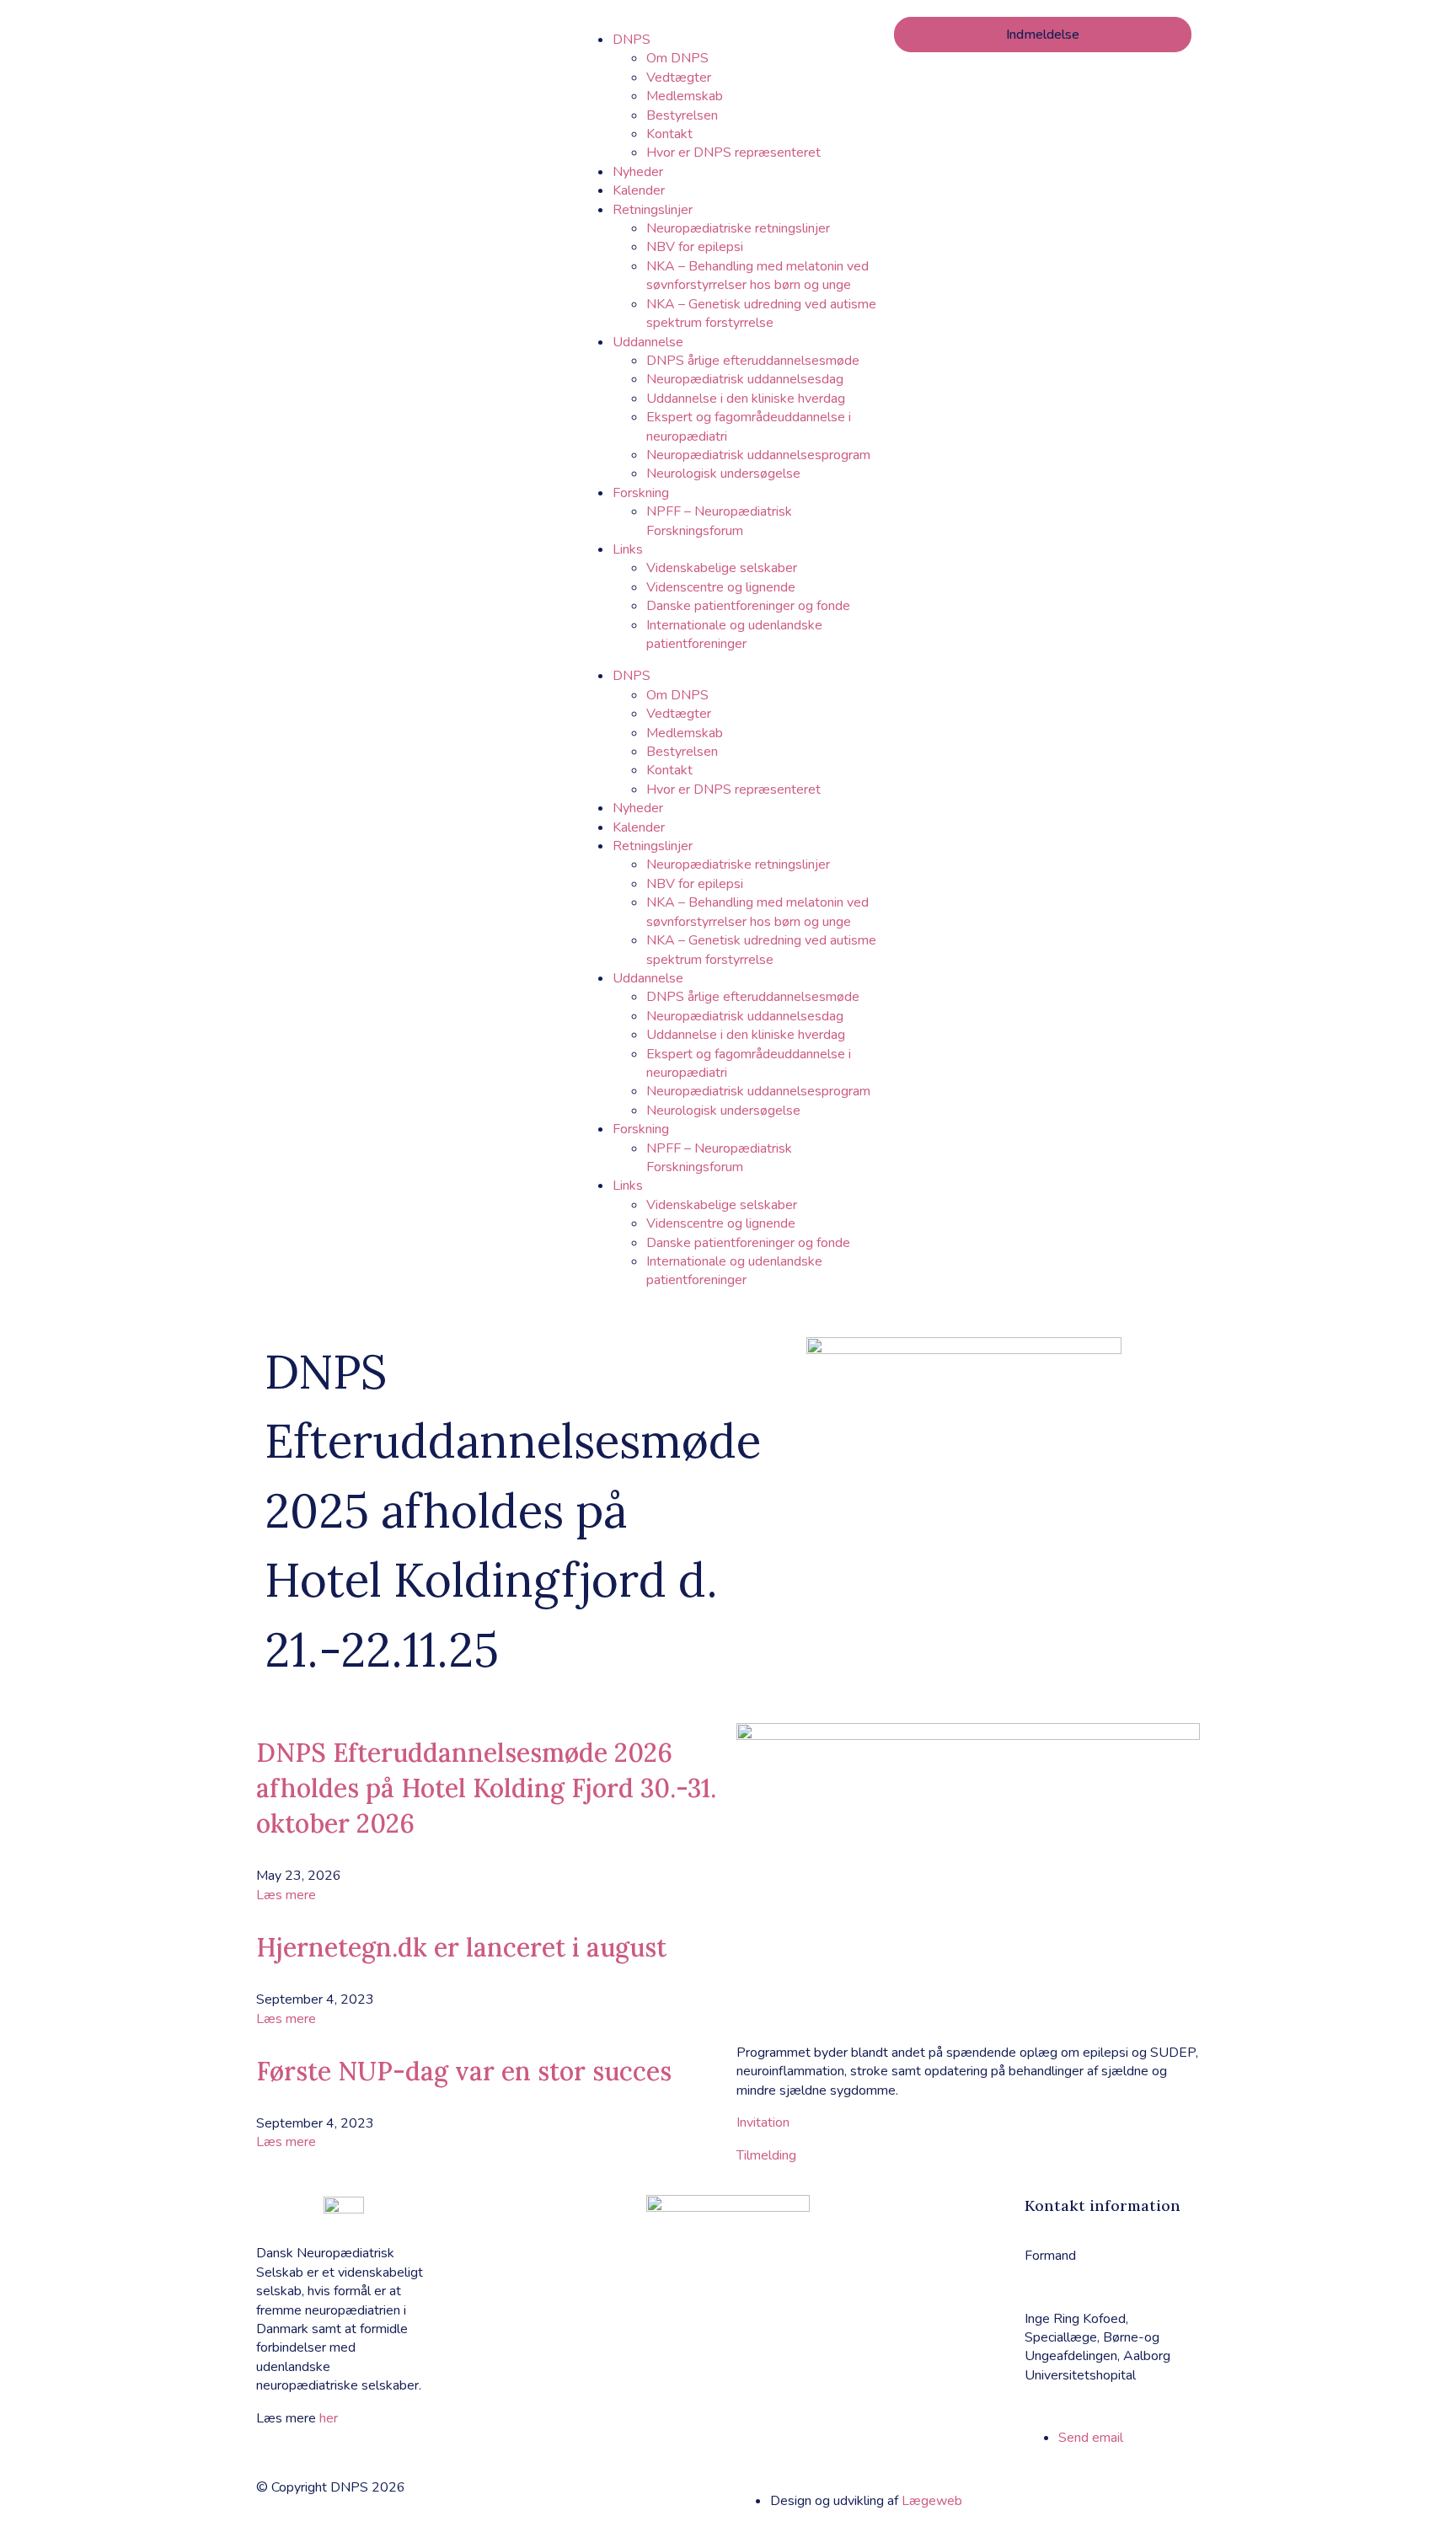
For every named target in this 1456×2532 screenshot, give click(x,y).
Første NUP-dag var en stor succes (464, 2071)
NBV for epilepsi (695, 247)
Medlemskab (685, 96)
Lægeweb (932, 2501)
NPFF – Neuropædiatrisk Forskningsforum (719, 521)
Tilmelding (766, 2155)
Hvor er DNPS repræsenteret (733, 153)
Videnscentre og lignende (721, 587)
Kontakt (669, 134)
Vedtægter (679, 78)
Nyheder (638, 172)
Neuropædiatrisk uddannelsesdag (745, 379)
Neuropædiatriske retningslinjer (738, 228)
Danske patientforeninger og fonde (748, 606)
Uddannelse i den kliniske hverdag (746, 399)
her (329, 2418)
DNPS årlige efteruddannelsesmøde (753, 361)
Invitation (763, 2122)
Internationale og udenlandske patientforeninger (734, 634)
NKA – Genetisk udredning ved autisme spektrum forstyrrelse (761, 313)
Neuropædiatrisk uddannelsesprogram (758, 455)
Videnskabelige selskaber (722, 568)
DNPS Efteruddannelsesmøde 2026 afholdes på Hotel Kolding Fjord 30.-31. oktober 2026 (486, 1788)
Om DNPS (677, 58)
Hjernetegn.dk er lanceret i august (461, 1947)
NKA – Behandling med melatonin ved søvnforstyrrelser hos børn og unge (757, 276)
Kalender (639, 190)
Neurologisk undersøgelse (723, 474)
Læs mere (286, 1895)
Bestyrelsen (682, 115)
